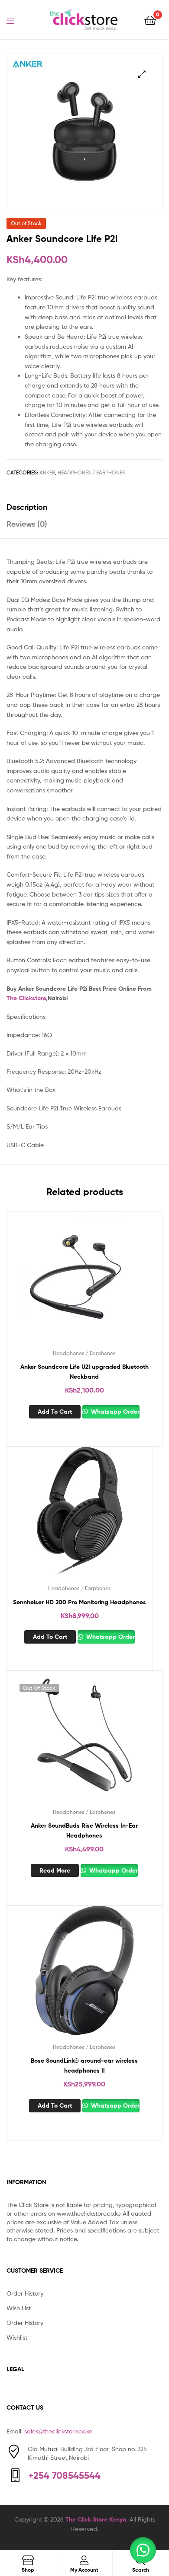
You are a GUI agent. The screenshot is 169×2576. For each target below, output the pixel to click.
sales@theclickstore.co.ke (58, 2431)
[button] (142, 74)
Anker (47, 472)
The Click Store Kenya (96, 2519)
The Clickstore (26, 998)
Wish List (19, 2308)
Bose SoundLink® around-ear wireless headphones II (84, 2066)
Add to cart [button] (55, 1412)
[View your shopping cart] (150, 20)
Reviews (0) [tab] (27, 524)
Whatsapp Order (114, 1412)
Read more (55, 1870)
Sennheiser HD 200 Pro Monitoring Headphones (80, 1602)
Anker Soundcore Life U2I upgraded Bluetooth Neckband (84, 1372)
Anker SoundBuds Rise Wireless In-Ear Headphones (84, 1830)
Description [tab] (27, 507)
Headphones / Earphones (91, 472)
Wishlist (17, 2337)
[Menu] (16, 20)
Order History (25, 2293)
